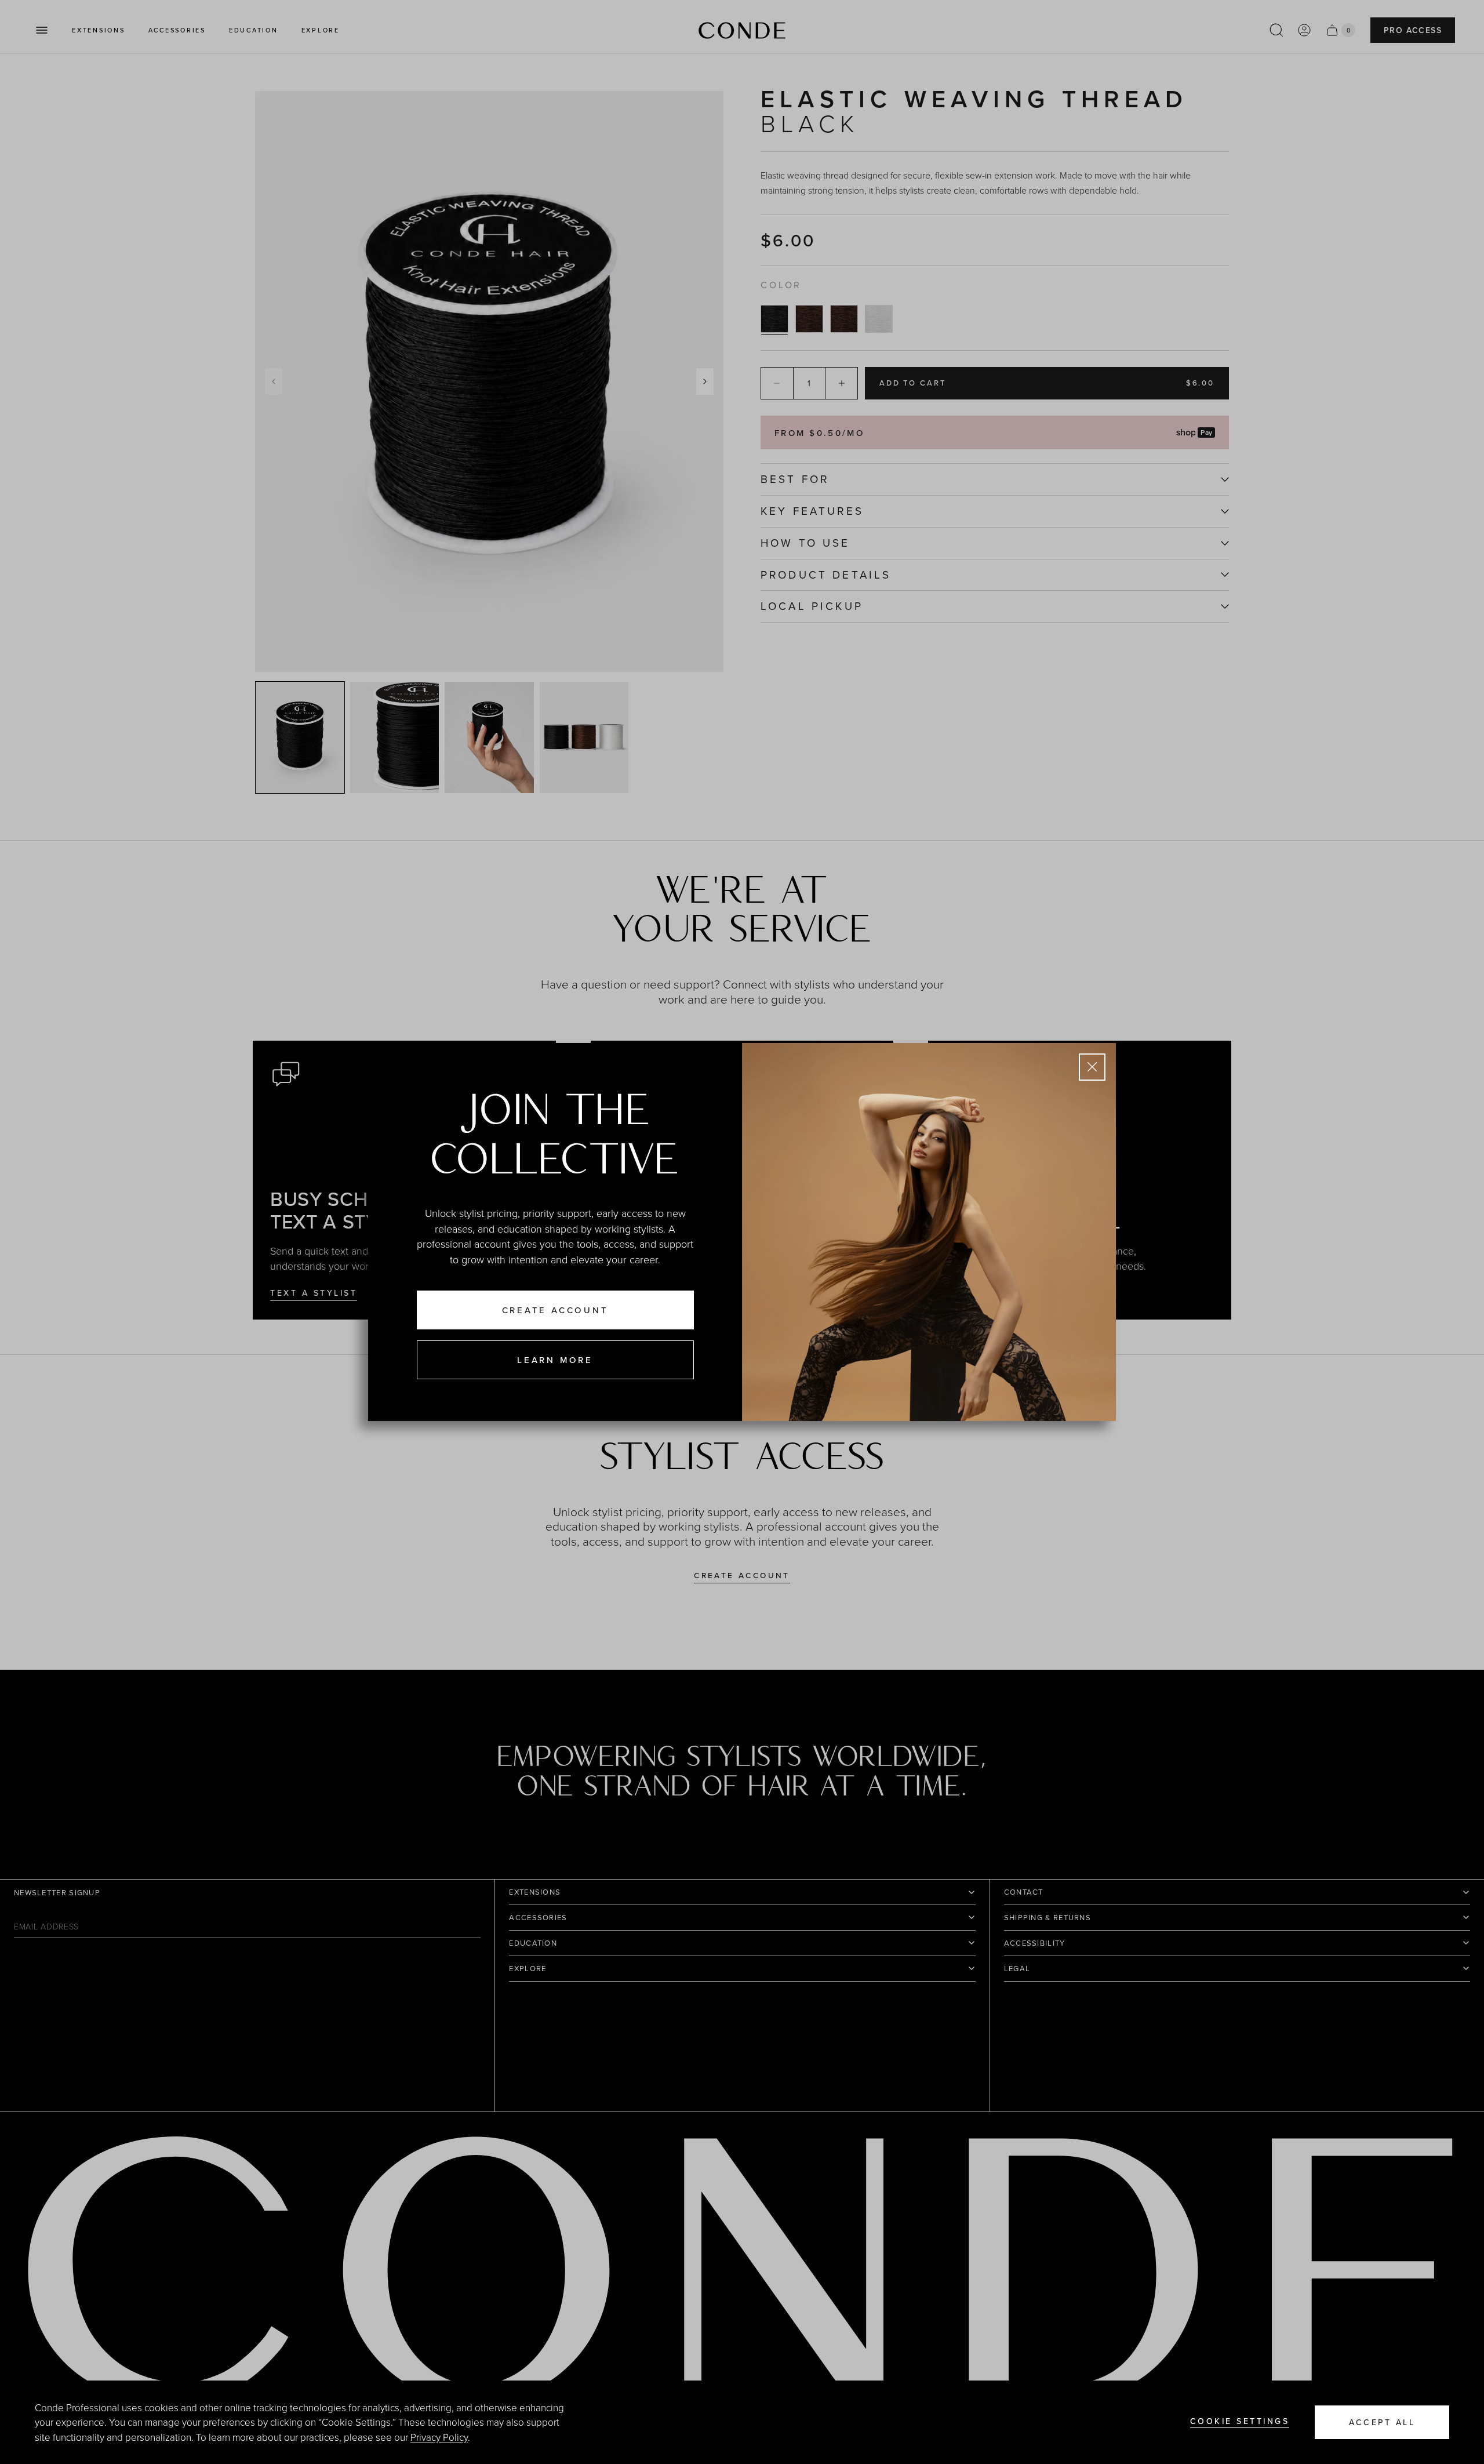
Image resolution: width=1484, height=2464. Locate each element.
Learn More (555, 1360)
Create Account (555, 1310)
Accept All (1382, 2422)
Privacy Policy (439, 2437)
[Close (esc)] (1092, 1067)
